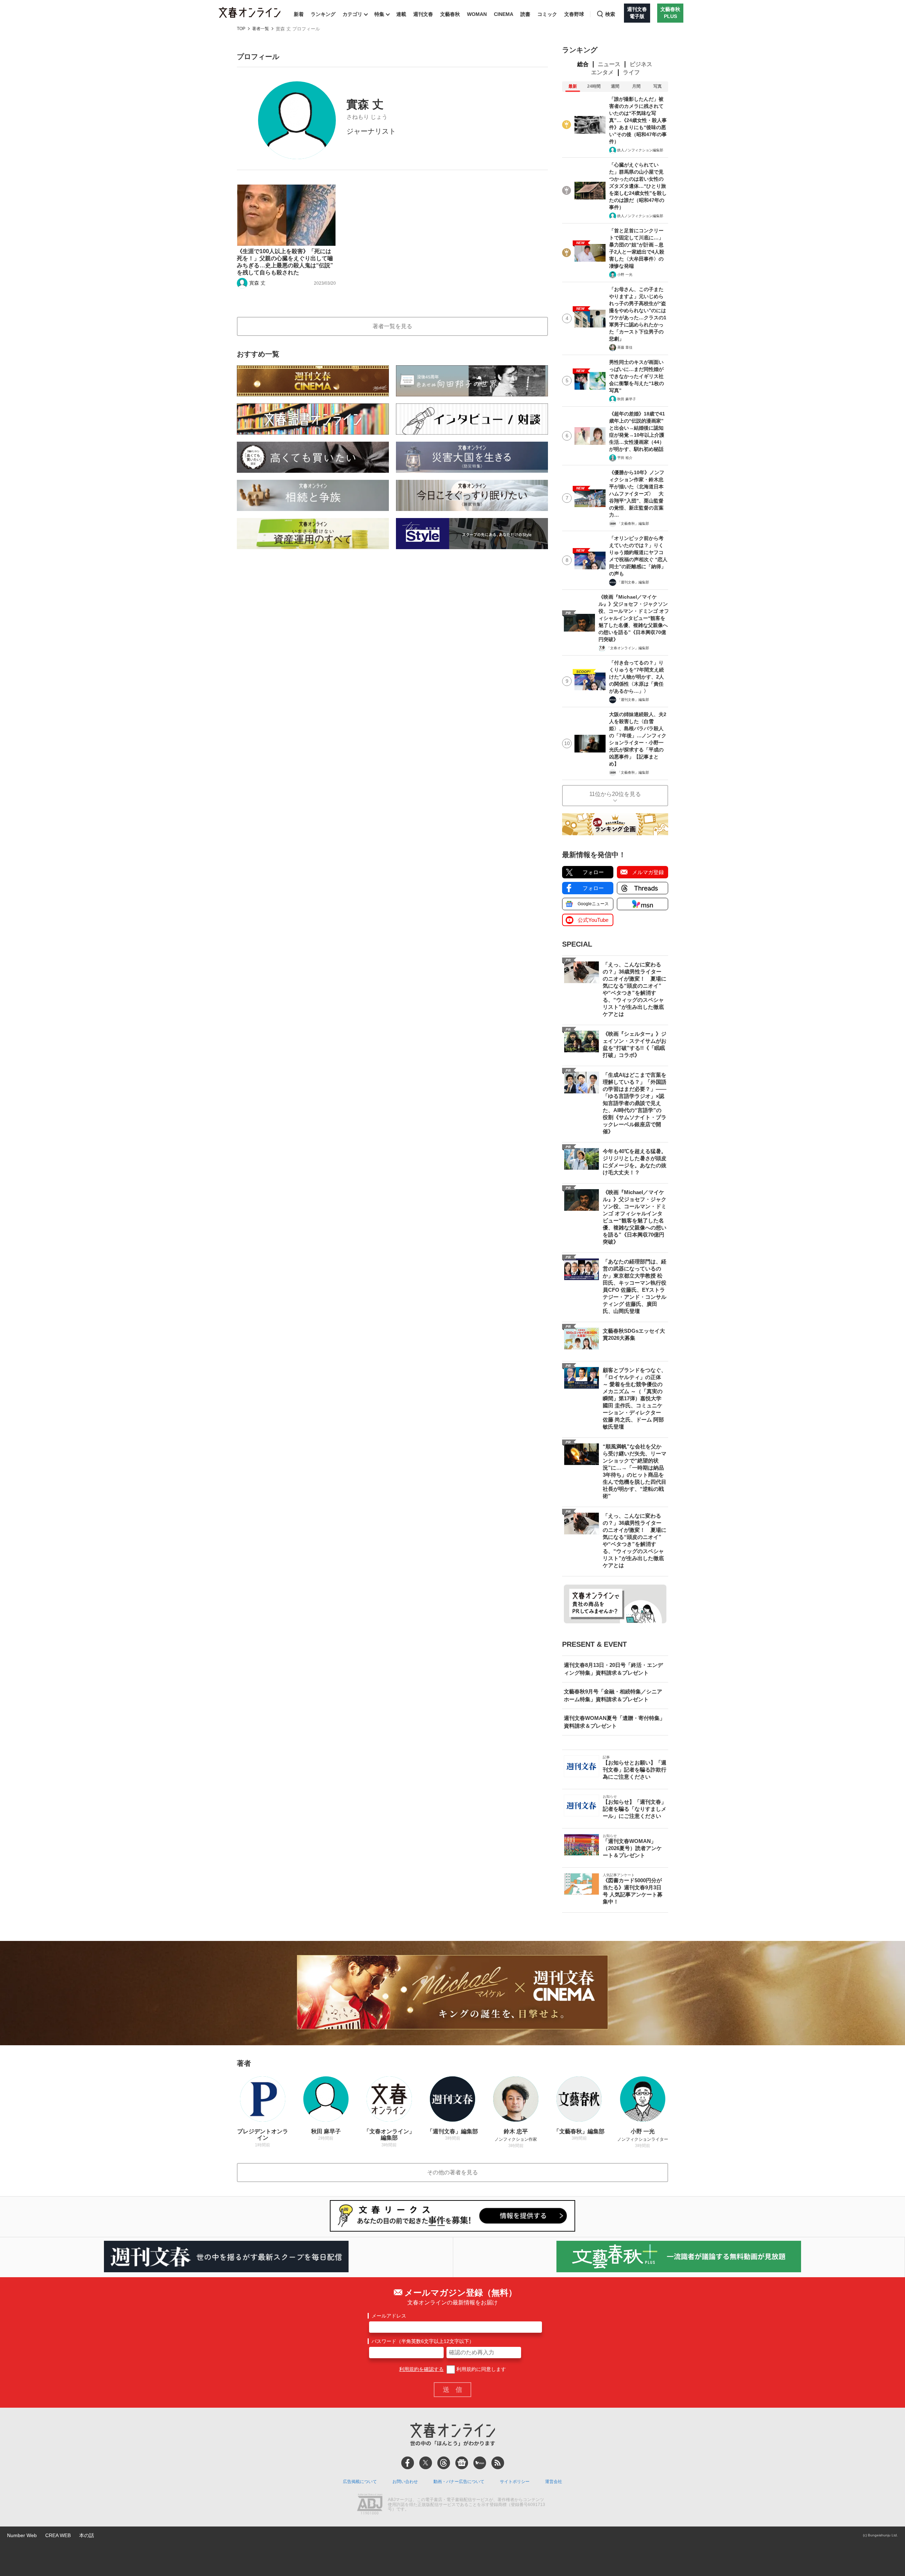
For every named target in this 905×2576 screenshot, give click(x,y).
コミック (547, 14)
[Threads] (444, 2463)
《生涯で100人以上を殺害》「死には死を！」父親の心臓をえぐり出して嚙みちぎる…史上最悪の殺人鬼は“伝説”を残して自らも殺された (285, 262)
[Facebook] (408, 2463)
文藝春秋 (450, 14)
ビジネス (641, 64)
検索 (610, 14)
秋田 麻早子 (627, 399)
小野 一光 (625, 275)
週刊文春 (423, 14)
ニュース (609, 64)
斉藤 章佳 (625, 347)
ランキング (323, 14)
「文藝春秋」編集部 (633, 524)
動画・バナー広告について (459, 2482)
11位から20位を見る (615, 794)
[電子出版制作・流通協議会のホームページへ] (370, 2505)
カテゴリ (352, 14)
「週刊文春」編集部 (633, 582)
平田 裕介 (625, 458)
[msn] (480, 2463)
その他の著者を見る (452, 2172)
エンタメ (602, 72)
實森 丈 (257, 283)
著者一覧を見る (392, 326)
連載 (401, 14)
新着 (299, 14)
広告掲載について (360, 2482)
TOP (241, 29)
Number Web (22, 2535)
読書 (525, 14)
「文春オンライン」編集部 (628, 648)
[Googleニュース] (462, 2463)
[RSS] (498, 2463)
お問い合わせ (405, 2482)
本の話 (87, 2535)
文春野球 (574, 14)
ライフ (631, 72)
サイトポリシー (515, 2482)
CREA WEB (58, 2535)
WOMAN (477, 14)
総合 (583, 64)
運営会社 (554, 2482)
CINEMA (504, 14)
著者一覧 (261, 29)
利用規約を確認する (421, 2369)
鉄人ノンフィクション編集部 (640, 150)
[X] (426, 2463)
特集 (379, 14)
